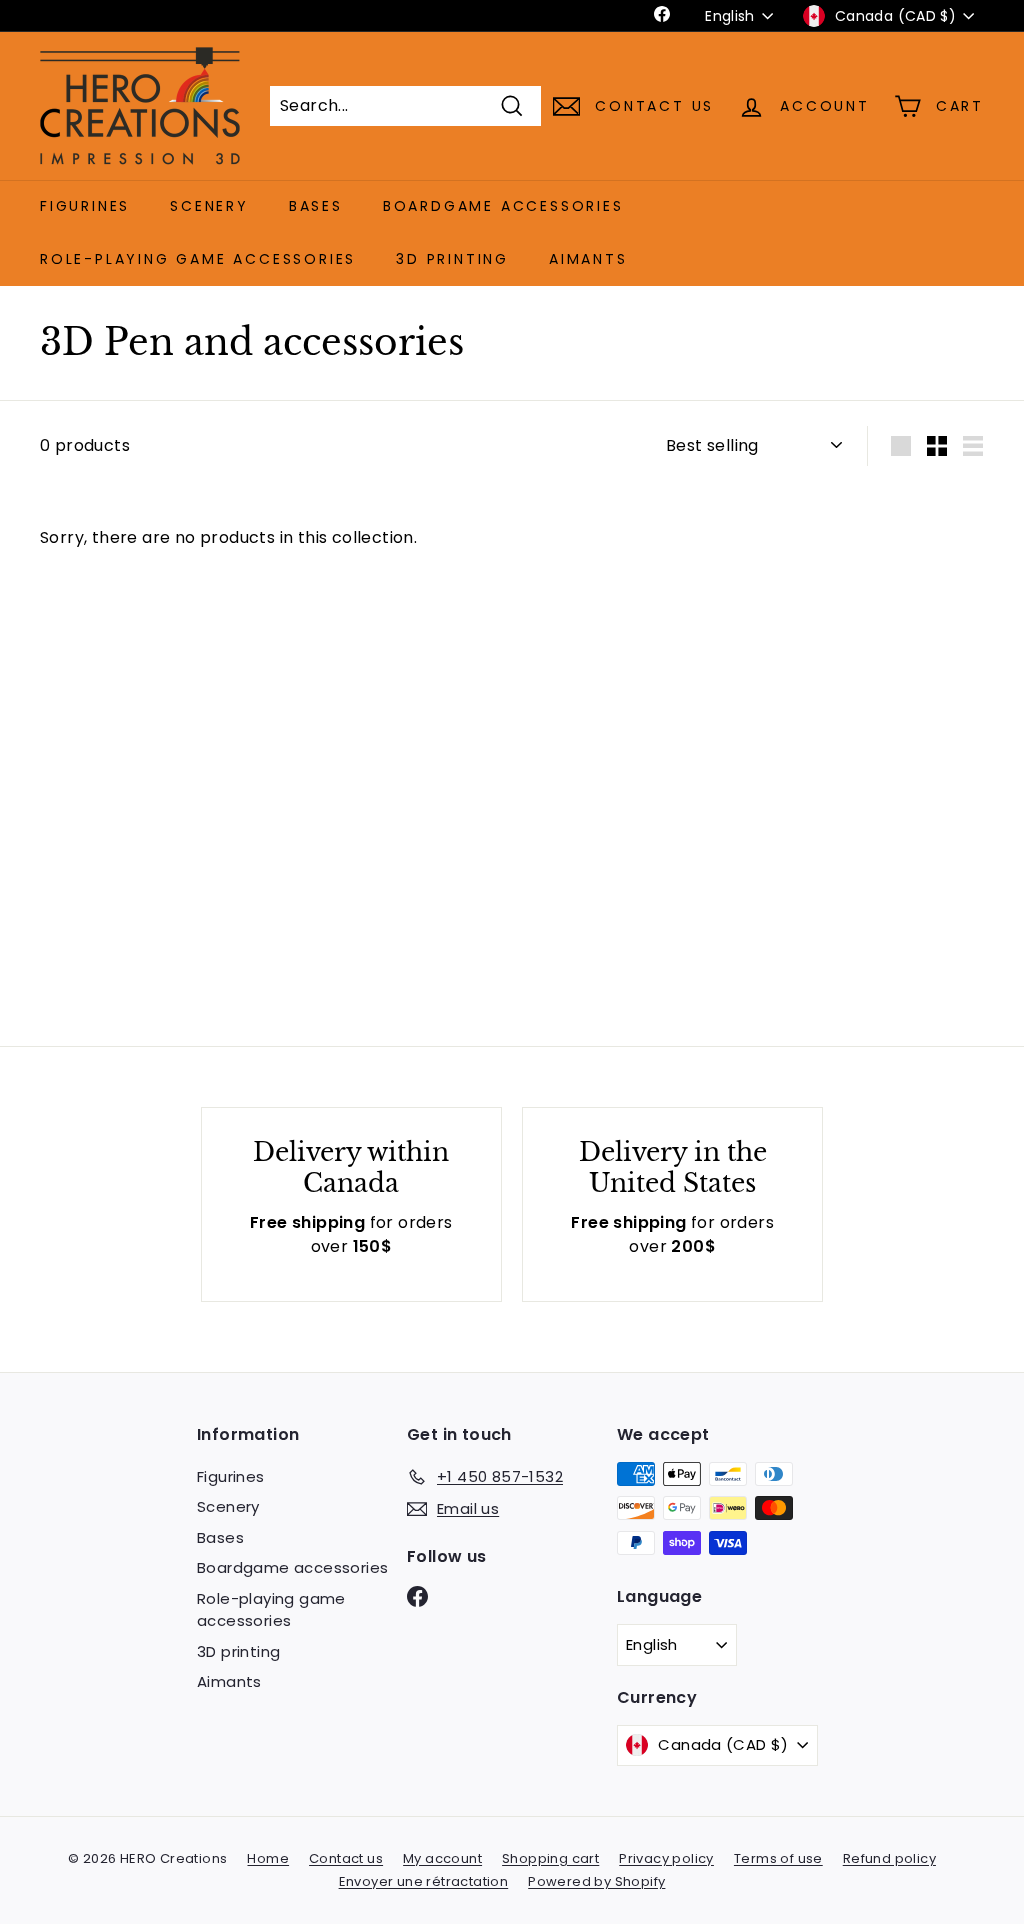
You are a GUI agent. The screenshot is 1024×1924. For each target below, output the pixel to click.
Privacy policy (666, 1858)
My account (442, 1858)
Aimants (588, 259)
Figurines (85, 206)
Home (268, 1858)
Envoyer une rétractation (424, 1881)
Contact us (346, 1858)
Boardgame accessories (503, 206)
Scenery (209, 206)
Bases (316, 206)
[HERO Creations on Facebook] (417, 1595)
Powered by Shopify (596, 1881)
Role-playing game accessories (198, 259)
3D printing (452, 259)
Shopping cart (550, 1858)
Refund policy (889, 1858)
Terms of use (778, 1858)
